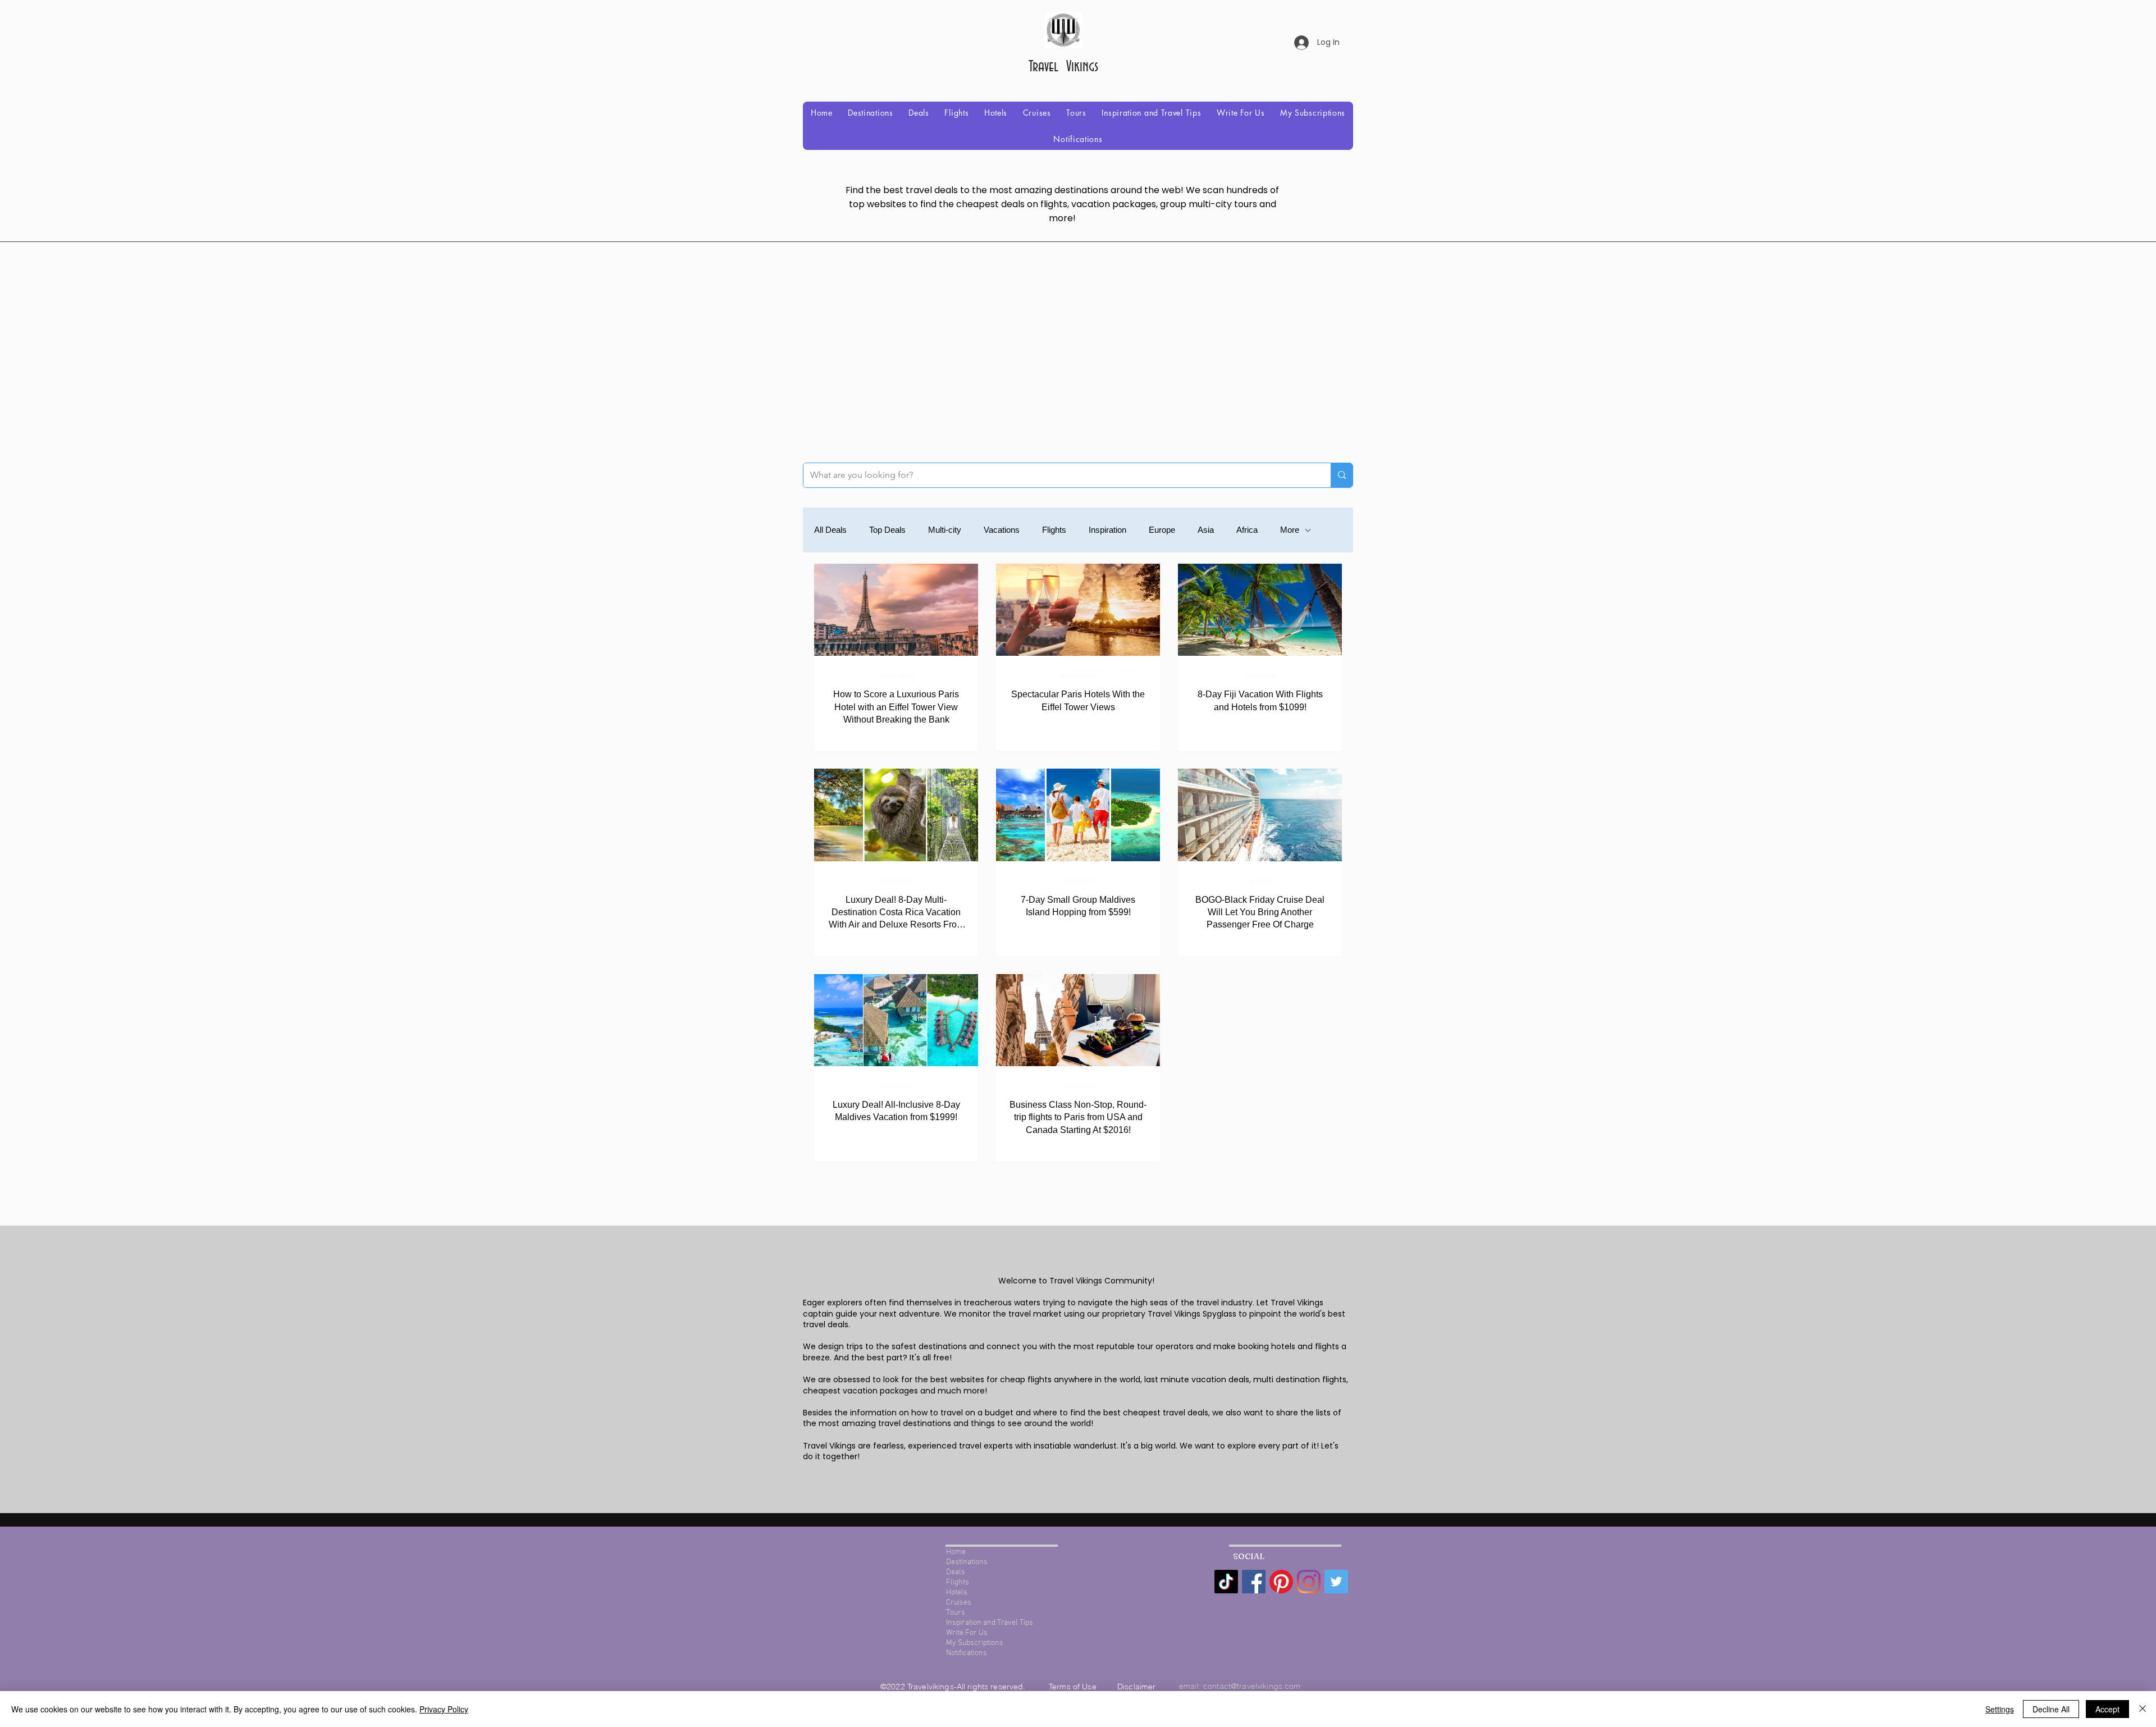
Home (956, 1552)
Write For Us (967, 1633)
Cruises (959, 1603)
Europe (1162, 530)
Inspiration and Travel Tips (990, 1623)
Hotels (957, 1593)
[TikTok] (1226, 1582)
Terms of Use (1074, 1687)
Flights (1054, 530)
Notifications (967, 1653)
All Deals (830, 530)
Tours (956, 1613)
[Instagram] (1309, 1582)
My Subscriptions (975, 1643)
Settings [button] (2000, 1709)
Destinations (967, 1562)
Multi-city (945, 530)
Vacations (1002, 530)
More (1290, 530)
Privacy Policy (444, 1709)
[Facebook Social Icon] (1254, 1582)
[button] (870, 113)
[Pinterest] (1281, 1582)
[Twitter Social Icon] (1336, 1582)
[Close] (2143, 1709)
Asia (1206, 530)
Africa (1247, 530)
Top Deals (887, 530)
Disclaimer (1136, 1687)
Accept (2107, 1709)
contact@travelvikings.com (1252, 1686)
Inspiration (1107, 530)
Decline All (2051, 1709)
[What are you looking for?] (1342, 475)
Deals (956, 1572)
